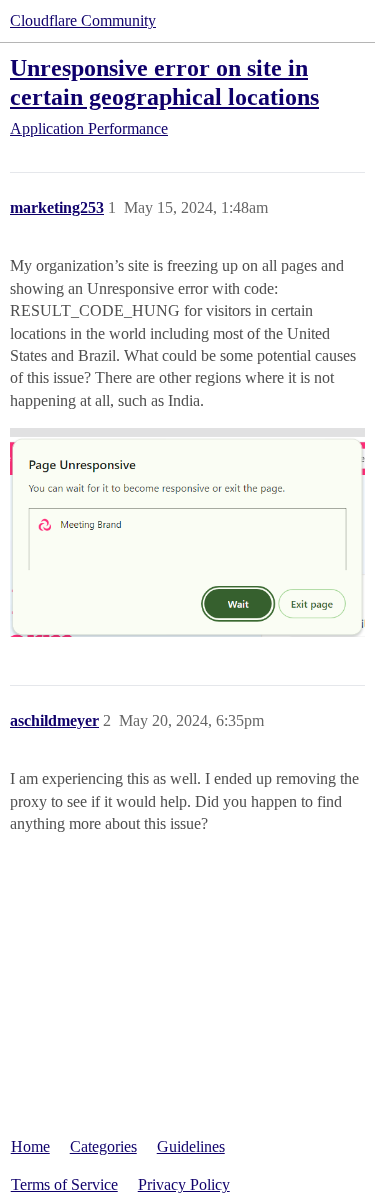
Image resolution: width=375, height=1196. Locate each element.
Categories (103, 1146)
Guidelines (191, 1146)
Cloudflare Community (83, 20)
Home (30, 1146)
